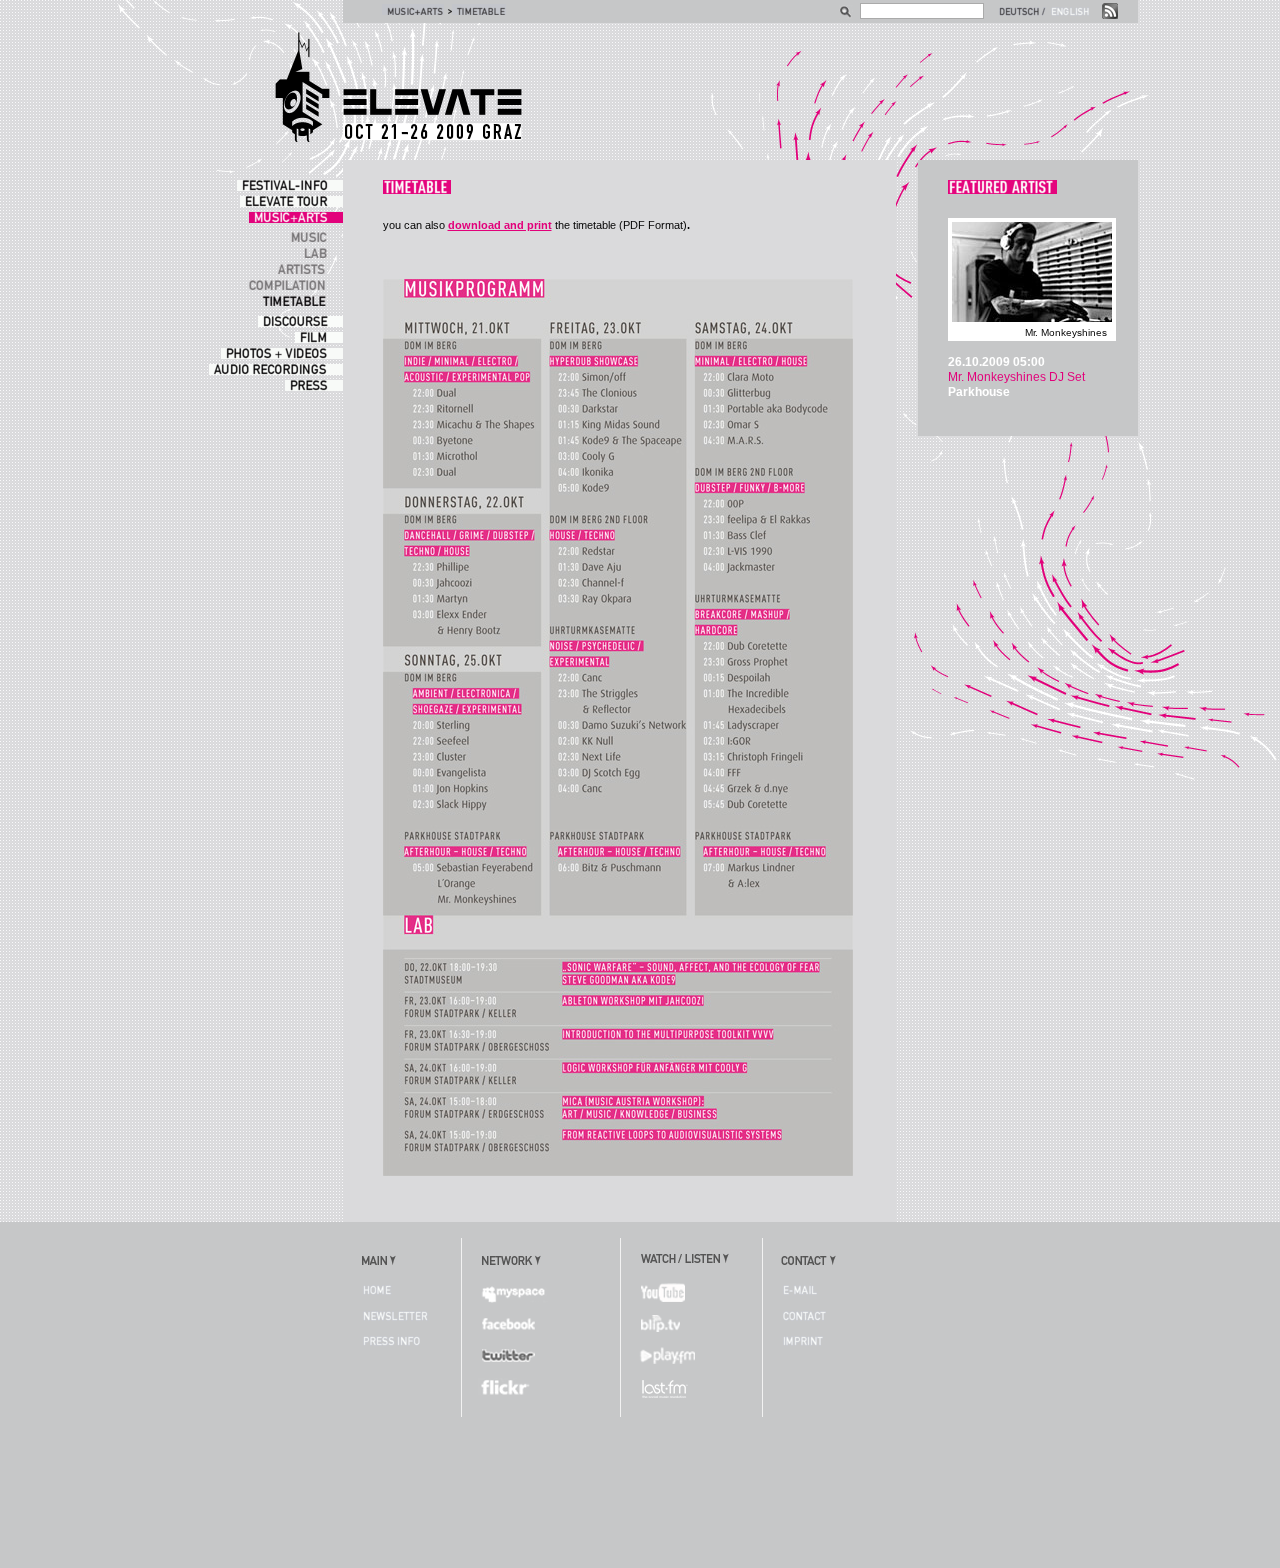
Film (319, 337)
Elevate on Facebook (512, 1324)
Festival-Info (290, 185)
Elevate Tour (291, 201)
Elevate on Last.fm (670, 1386)
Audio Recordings (276, 369)
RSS (1110, 11)
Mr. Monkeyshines (1066, 332)
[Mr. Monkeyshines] (1032, 322)
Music (313, 236)
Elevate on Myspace (512, 1293)
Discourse (300, 321)
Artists (307, 268)
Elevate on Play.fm (670, 1355)
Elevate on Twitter (512, 1355)
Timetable (479, 9)
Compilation (292, 284)
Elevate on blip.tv (670, 1324)
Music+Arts (413, 9)
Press (314, 385)
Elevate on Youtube (670, 1293)
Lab (320, 252)
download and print (500, 225)
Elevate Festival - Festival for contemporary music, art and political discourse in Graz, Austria (398, 87)
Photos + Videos (282, 353)
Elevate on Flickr (512, 1386)
